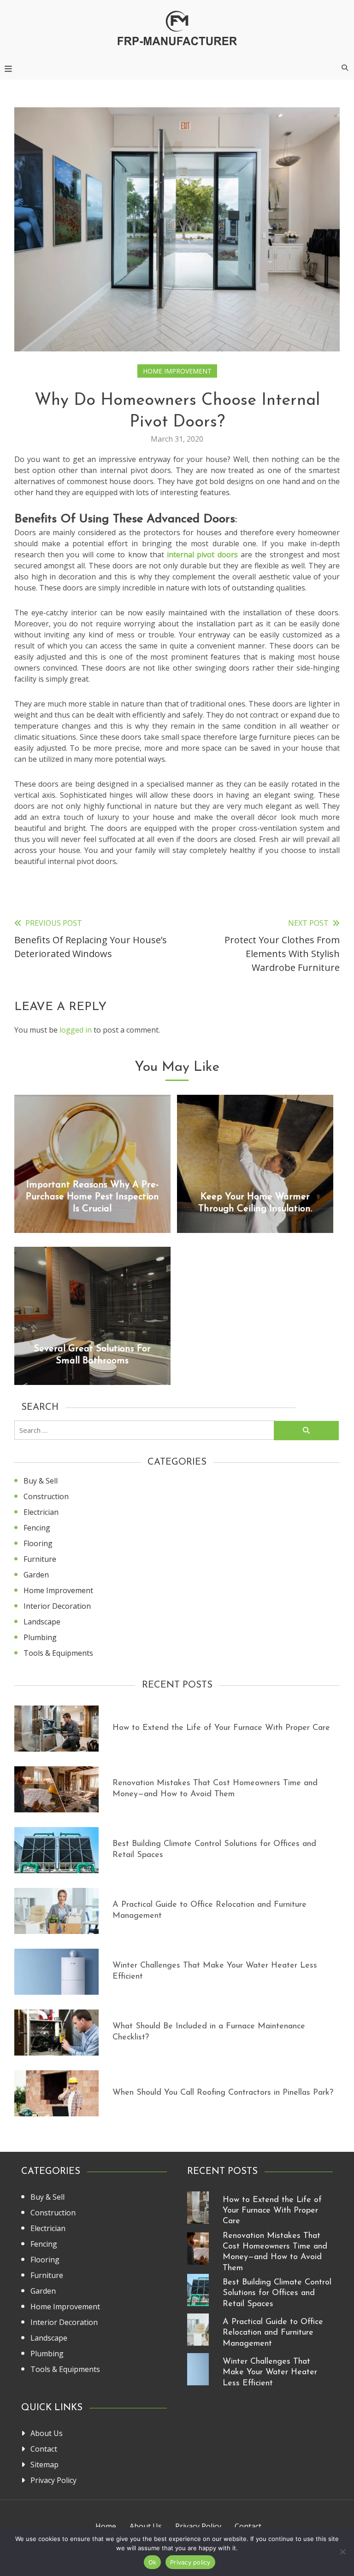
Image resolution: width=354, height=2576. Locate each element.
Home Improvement (177, 371)
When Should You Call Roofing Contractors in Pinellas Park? (223, 2093)
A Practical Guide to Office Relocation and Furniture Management (273, 2333)
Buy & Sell (41, 1481)
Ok (153, 2562)
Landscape (42, 1622)
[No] (342, 2552)
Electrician (41, 1512)
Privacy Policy (53, 2480)
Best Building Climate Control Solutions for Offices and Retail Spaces (277, 2293)
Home (106, 2526)
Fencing (37, 1528)
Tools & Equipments (58, 1653)
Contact (44, 2449)
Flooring (38, 1543)
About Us (47, 2433)
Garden (36, 1575)
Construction (46, 1496)
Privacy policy (190, 2562)
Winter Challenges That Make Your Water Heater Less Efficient (270, 2373)
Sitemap (44, 2465)
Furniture (40, 1559)
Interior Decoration (57, 1606)
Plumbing (40, 1637)
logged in (76, 1030)
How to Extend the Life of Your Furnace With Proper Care (221, 1728)
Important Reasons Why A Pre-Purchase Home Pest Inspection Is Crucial (92, 1197)
